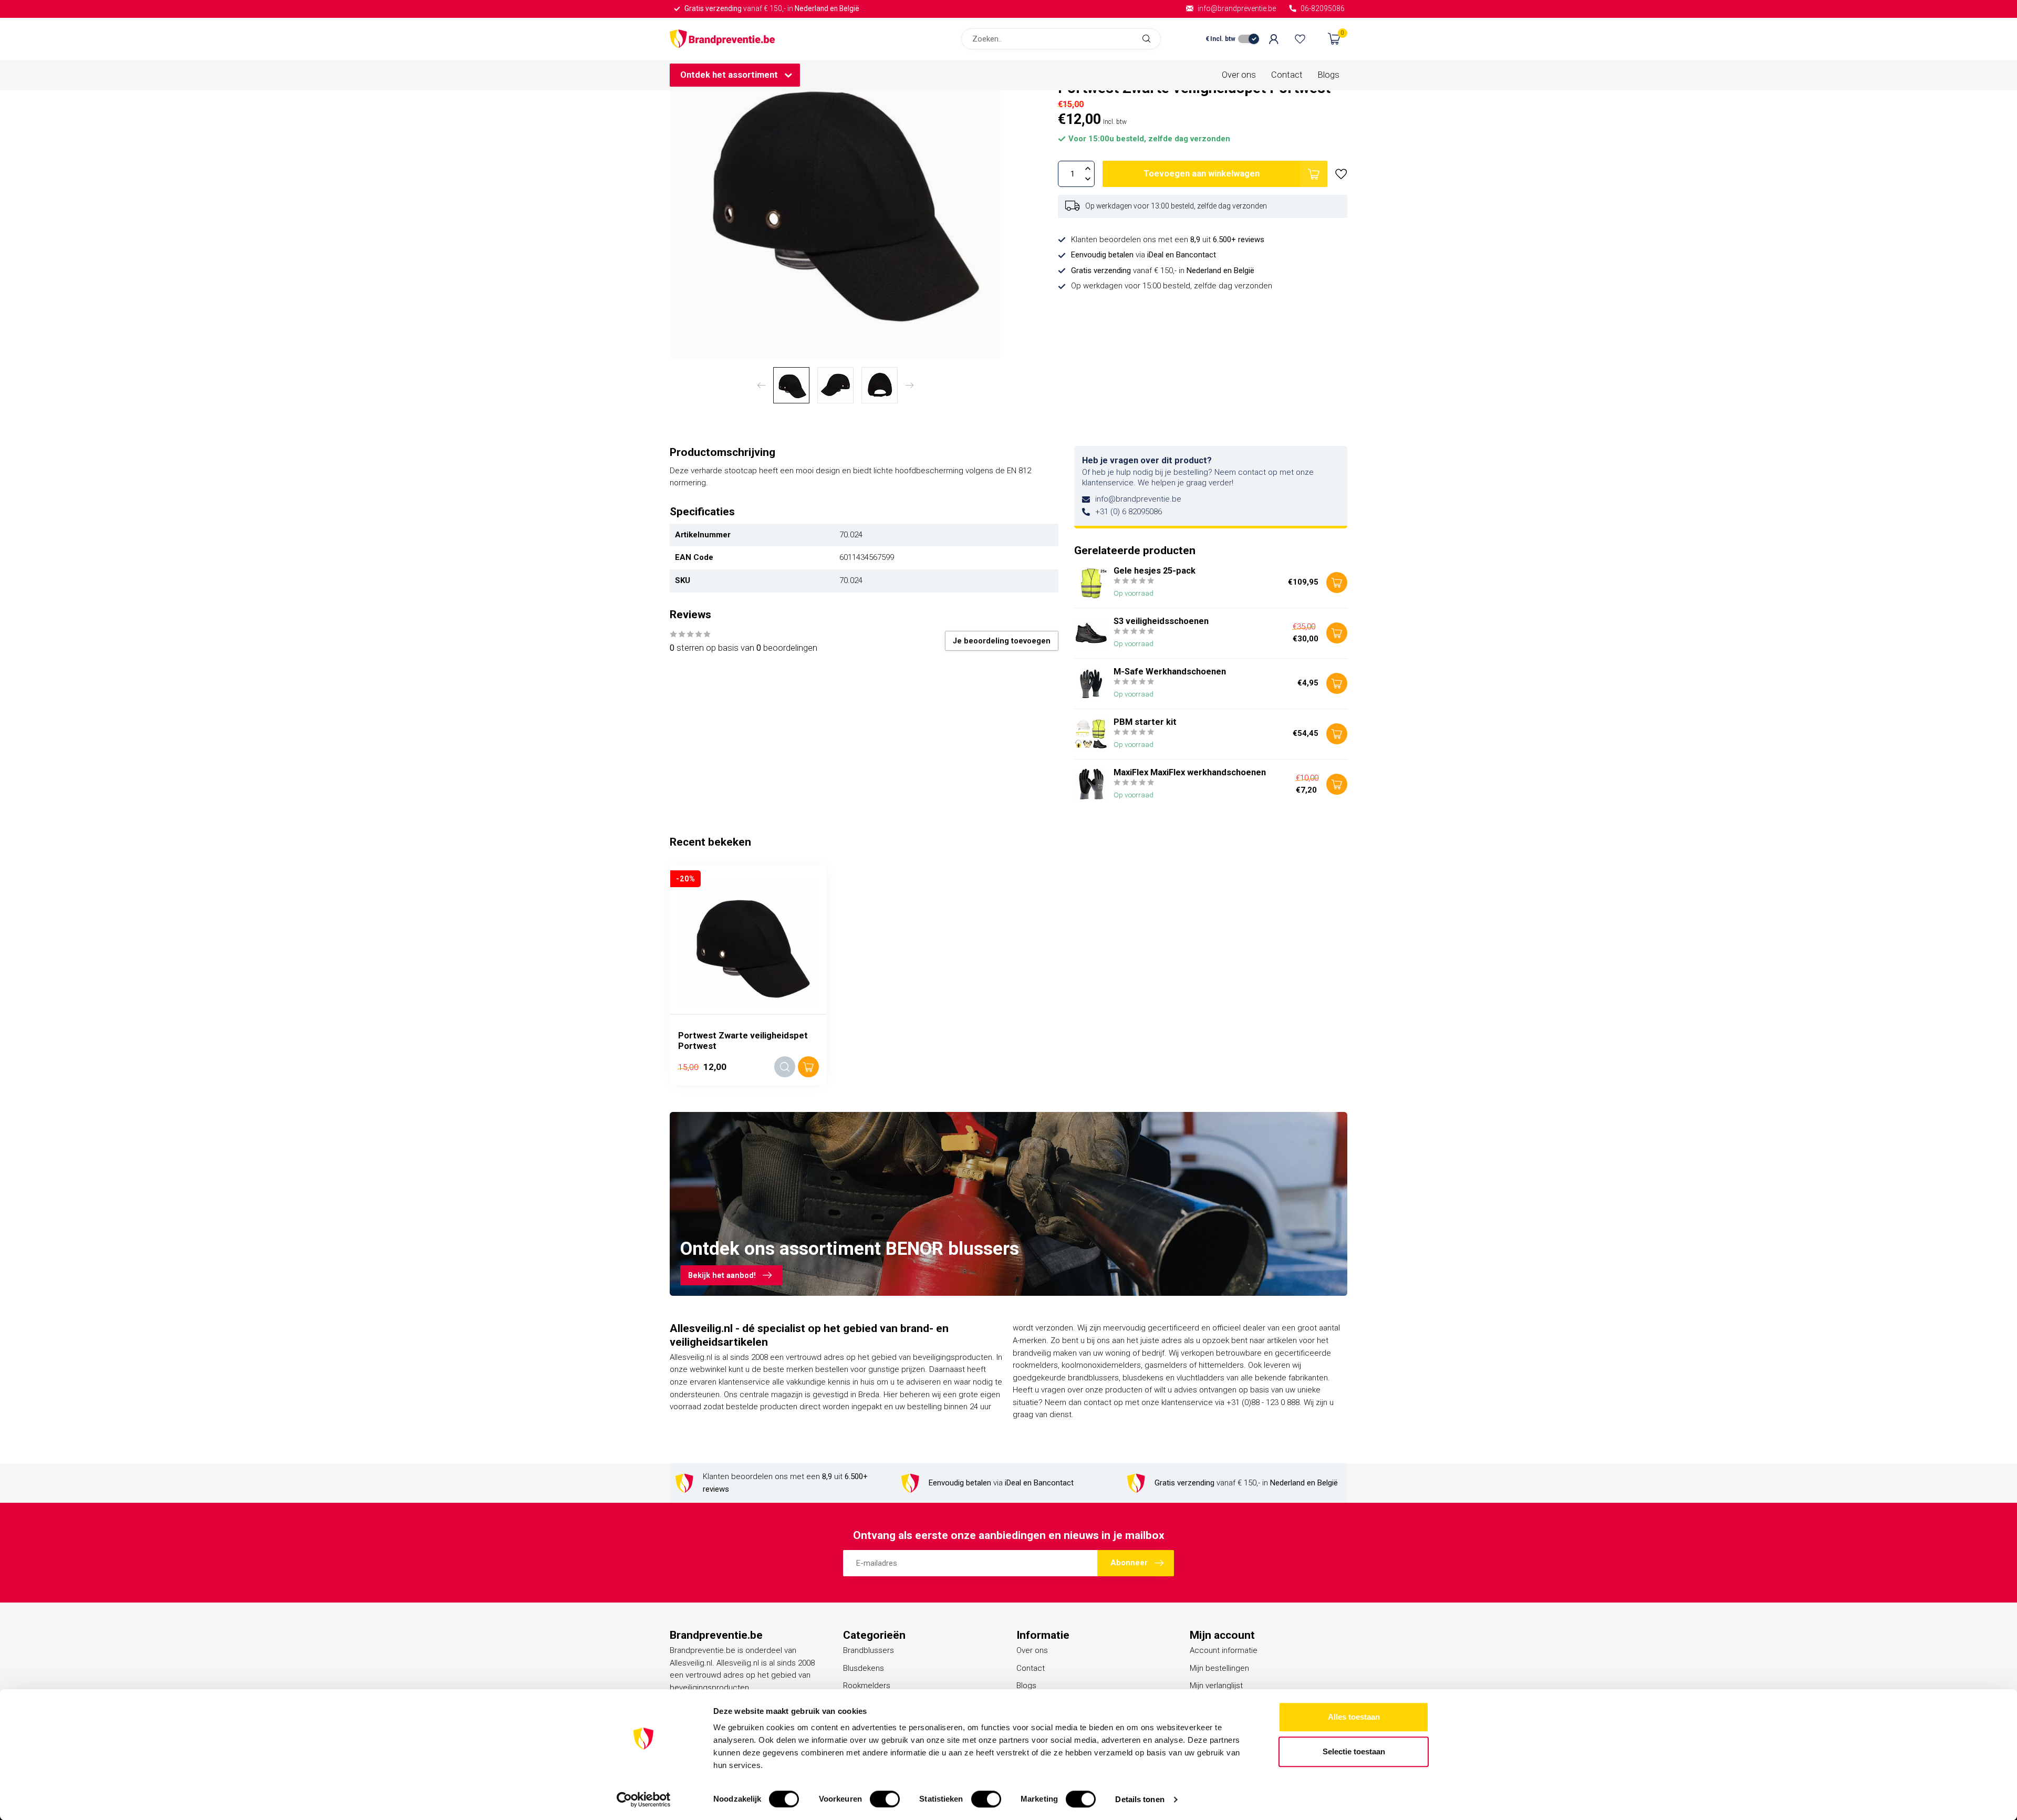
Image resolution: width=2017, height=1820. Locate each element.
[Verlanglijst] (1300, 39)
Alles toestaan (1354, 1717)
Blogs (1329, 75)
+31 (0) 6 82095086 (1129, 512)
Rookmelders (867, 1686)
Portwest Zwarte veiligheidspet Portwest (743, 1041)
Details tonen (1140, 1799)
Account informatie (1224, 1650)
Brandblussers (869, 1650)
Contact (1287, 75)
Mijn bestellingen (1219, 1668)
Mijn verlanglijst (1216, 1686)
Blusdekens (864, 1668)
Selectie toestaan (1354, 1751)
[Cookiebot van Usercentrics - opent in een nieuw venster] (644, 1800)
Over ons (1239, 75)
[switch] (885, 1799)
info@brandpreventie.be (1138, 499)
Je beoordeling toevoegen (1002, 641)
